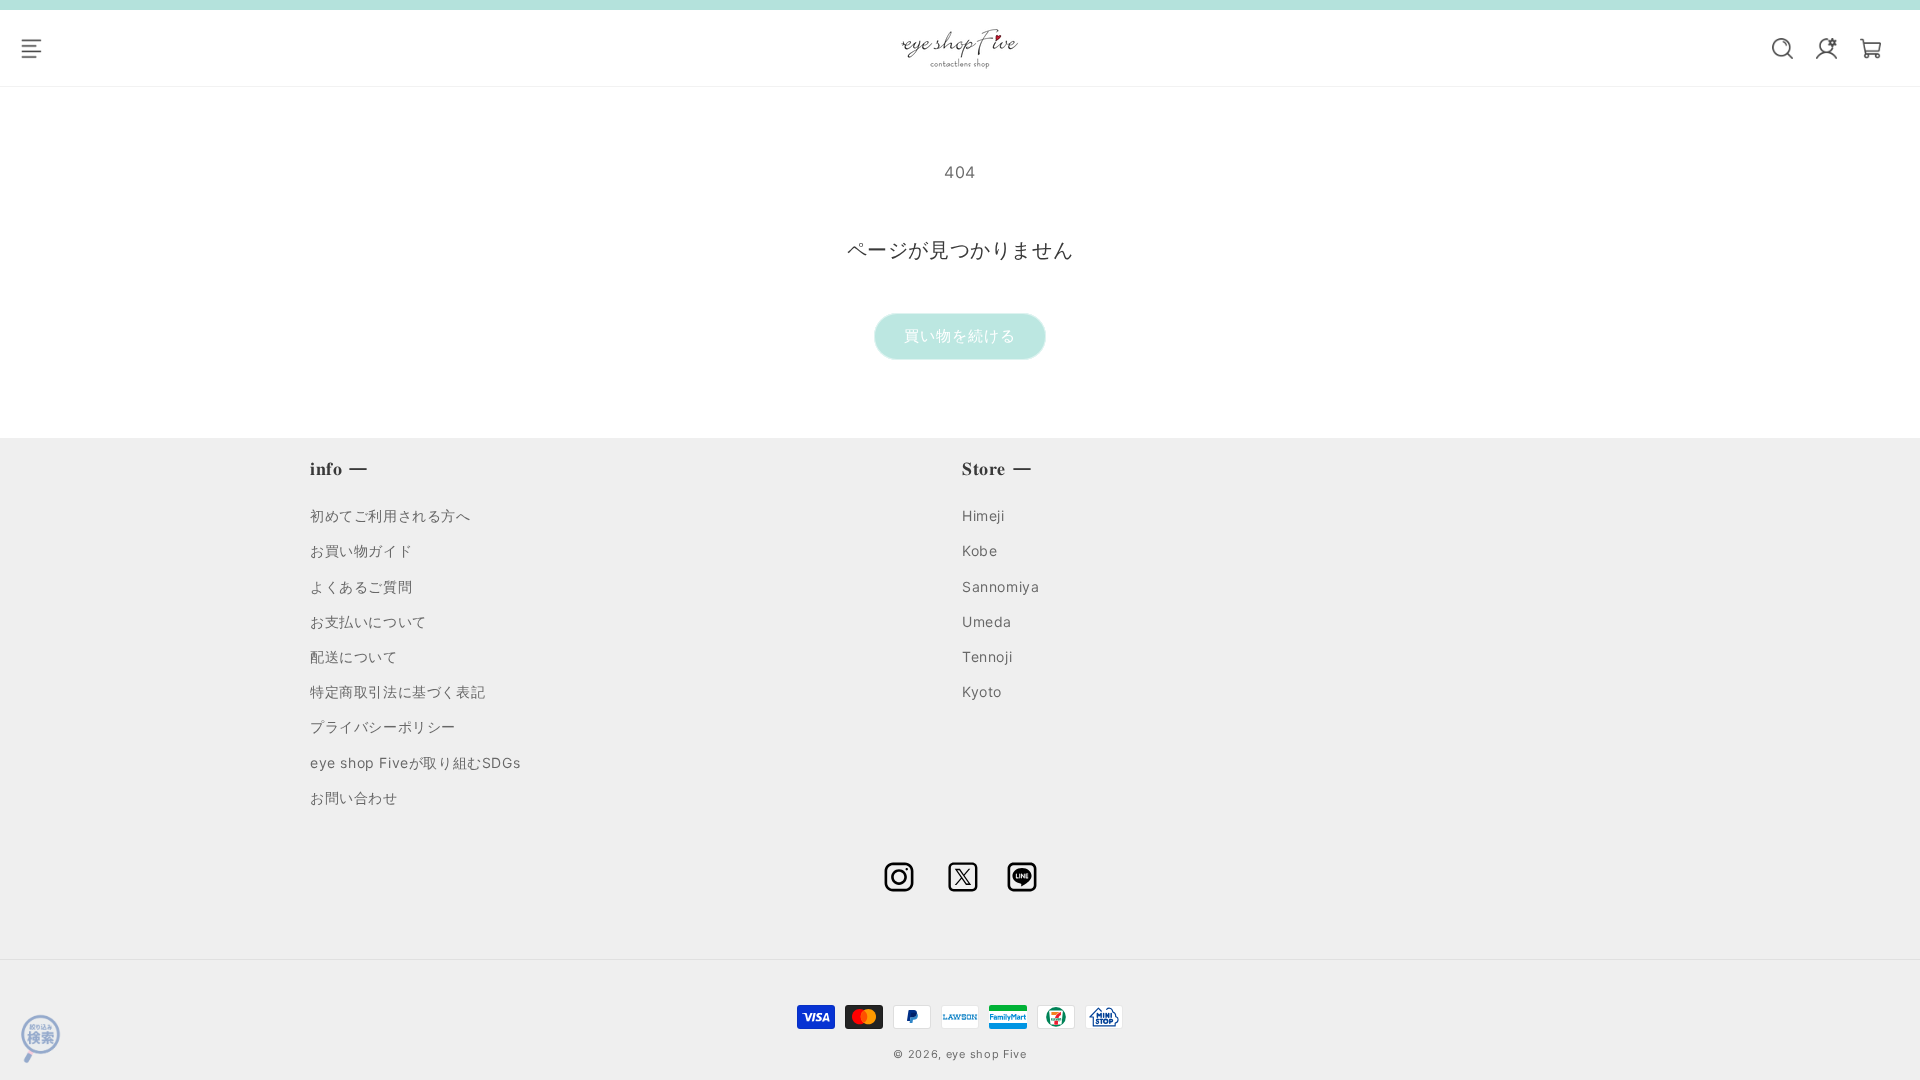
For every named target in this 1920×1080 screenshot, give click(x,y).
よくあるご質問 (361, 585)
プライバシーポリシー (383, 726)
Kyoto (982, 691)
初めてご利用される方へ (390, 515)
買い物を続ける (960, 335)
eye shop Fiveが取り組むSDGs (415, 761)
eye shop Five (986, 1054)
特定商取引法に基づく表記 (397, 691)
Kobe (979, 550)
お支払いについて (368, 620)
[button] (42, 48)
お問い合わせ (354, 796)
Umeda (987, 620)
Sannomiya (1000, 585)
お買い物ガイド (361, 550)
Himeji (983, 515)
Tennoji (987, 656)
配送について (354, 656)
